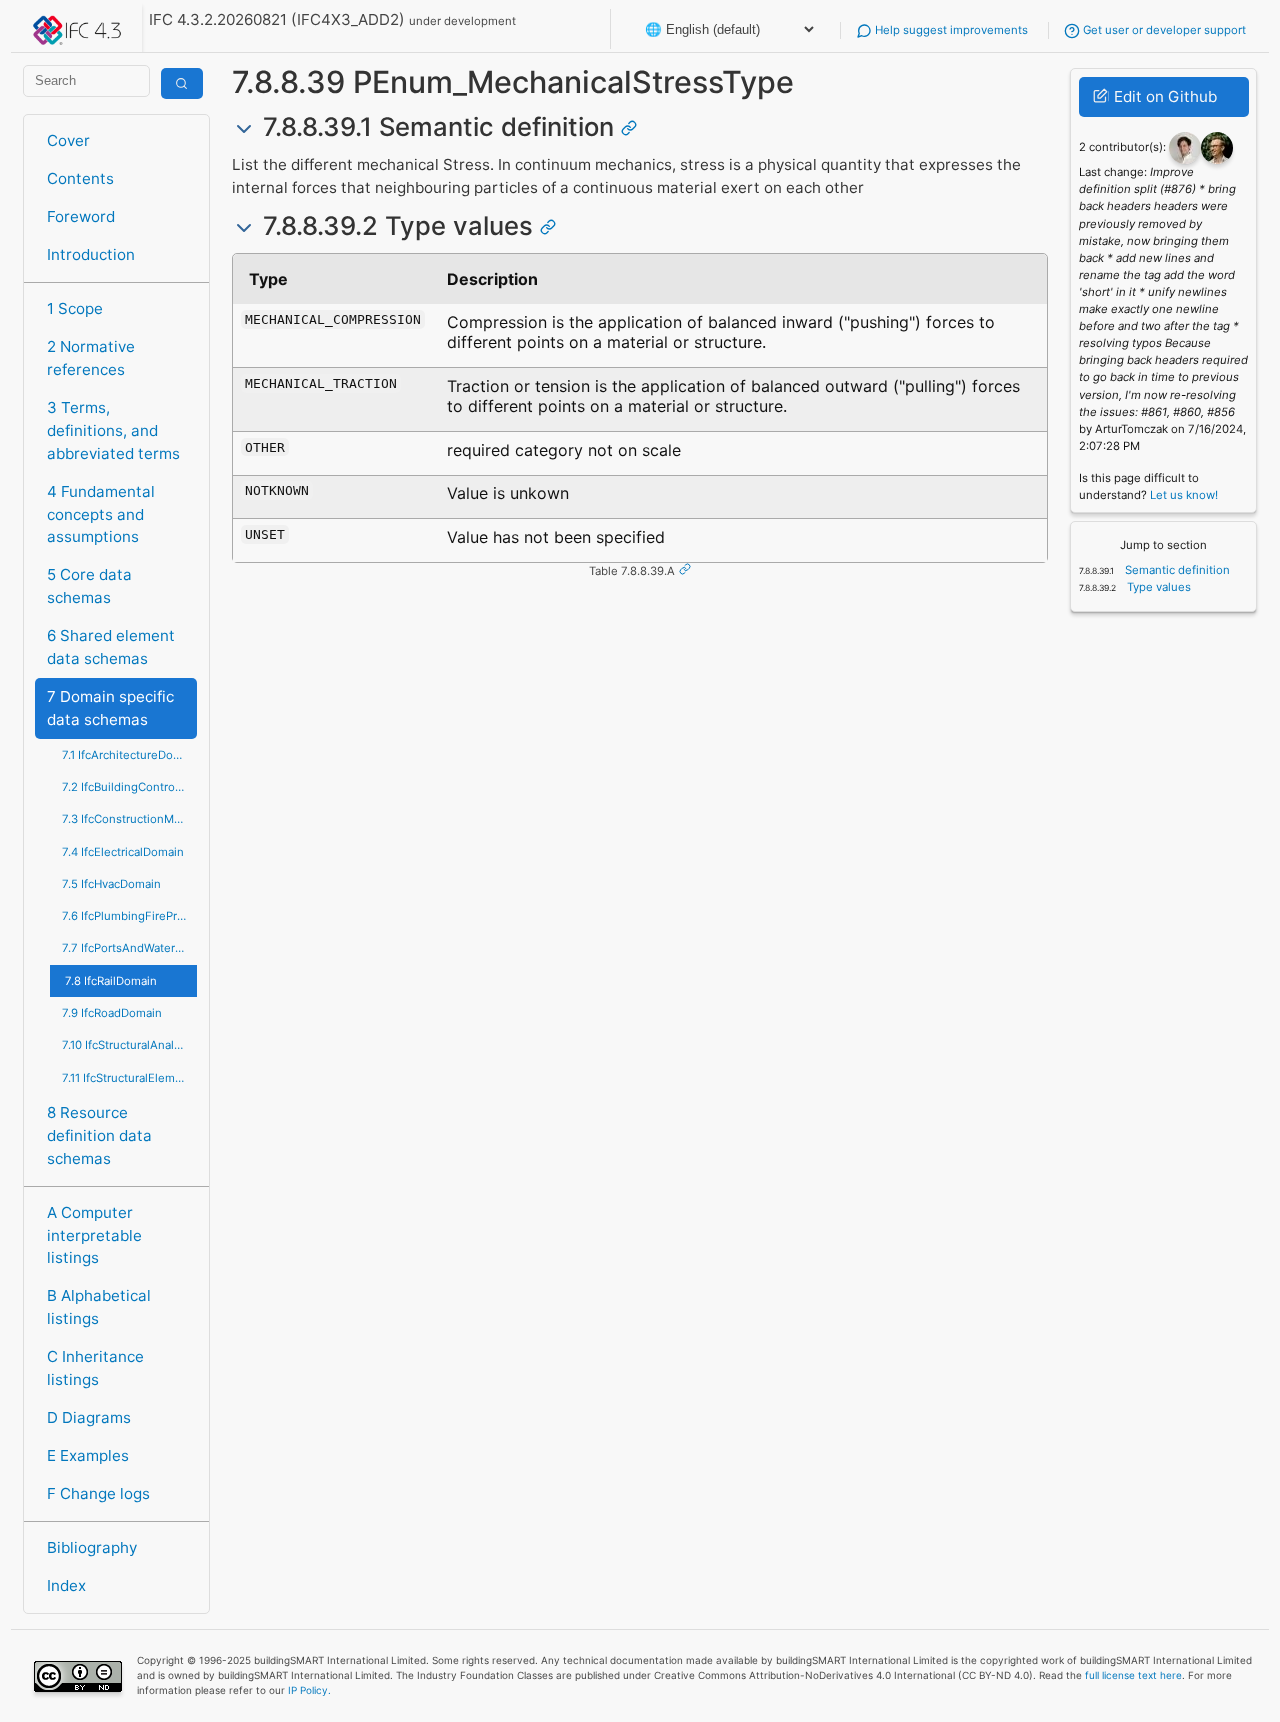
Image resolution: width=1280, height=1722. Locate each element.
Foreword (81, 216)
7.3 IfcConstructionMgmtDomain (129, 819)
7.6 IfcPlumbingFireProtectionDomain (129, 916)
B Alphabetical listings (99, 1307)
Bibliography (92, 1547)
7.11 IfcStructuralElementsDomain (129, 1078)
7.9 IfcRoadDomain (112, 1013)
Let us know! (1184, 495)
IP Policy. (309, 1690)
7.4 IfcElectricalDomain (123, 852)
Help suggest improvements (950, 30)
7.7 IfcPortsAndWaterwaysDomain (129, 948)
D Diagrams (89, 1417)
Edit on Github (1163, 96)
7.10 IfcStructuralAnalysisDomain (129, 1045)
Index (66, 1585)
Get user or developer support (1163, 30)
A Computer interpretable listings (94, 1235)
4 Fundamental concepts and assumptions (101, 514)
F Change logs (98, 1493)
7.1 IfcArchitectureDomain (129, 755)
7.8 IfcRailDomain (111, 981)
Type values (1157, 587)
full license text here (1133, 1675)
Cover (68, 140)
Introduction (91, 254)
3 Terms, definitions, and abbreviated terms (113, 430)
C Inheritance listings (95, 1368)
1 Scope (75, 308)
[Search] (182, 83)
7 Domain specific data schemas (110, 708)
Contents (80, 178)
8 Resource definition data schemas (99, 1135)
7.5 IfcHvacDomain (111, 884)
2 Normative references (91, 358)
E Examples (88, 1455)
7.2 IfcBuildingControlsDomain (129, 787)
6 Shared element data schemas (111, 647)
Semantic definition (1176, 570)
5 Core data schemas (89, 586)
